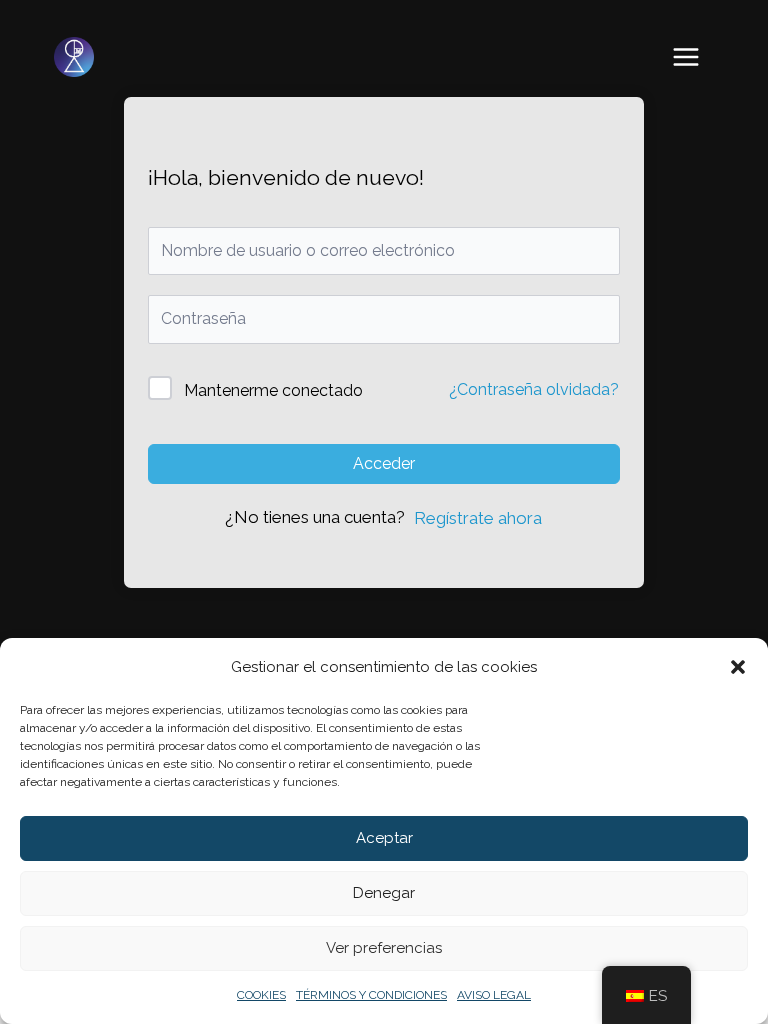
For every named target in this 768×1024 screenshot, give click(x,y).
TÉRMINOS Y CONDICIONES (371, 995)
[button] (738, 667)
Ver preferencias (384, 948)
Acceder (384, 463)
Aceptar (384, 838)
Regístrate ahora (478, 518)
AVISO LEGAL (494, 995)
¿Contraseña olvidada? (534, 389)
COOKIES (261, 995)
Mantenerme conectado (273, 390)
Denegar (384, 893)
